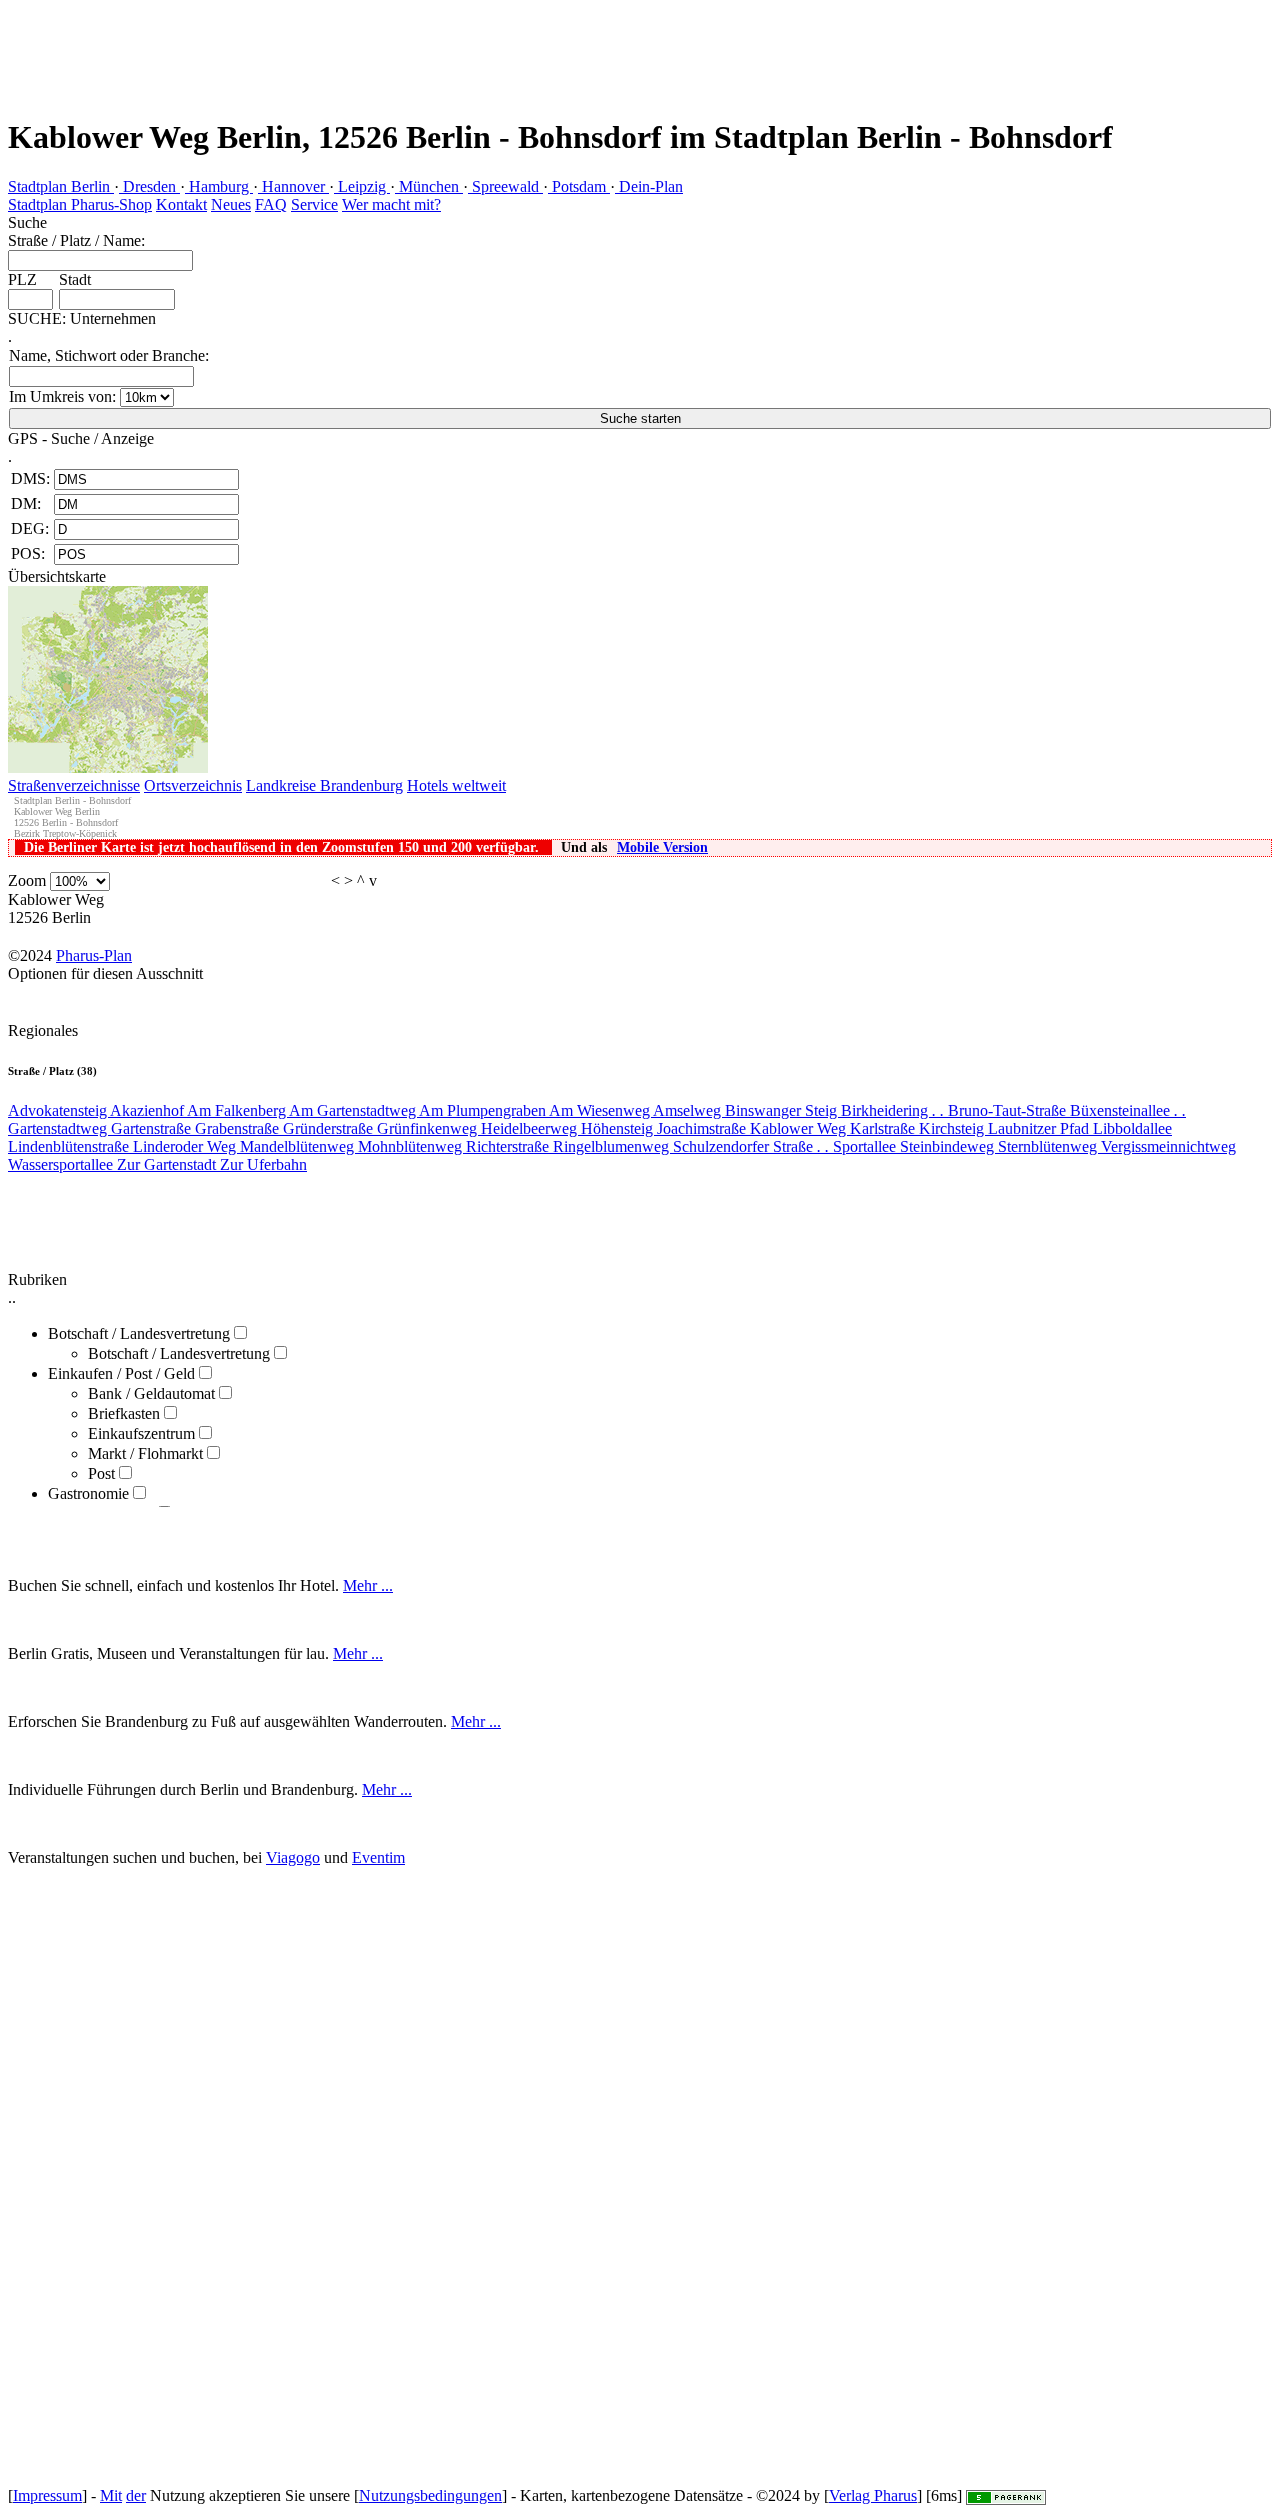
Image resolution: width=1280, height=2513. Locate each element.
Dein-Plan (649, 186)
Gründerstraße (330, 1128)
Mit (111, 2495)
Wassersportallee (62, 1164)
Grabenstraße (239, 1128)
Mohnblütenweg (412, 1146)
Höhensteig (619, 1128)
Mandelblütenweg (299, 1146)
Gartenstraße (153, 1128)
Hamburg (219, 186)
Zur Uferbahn (263, 1164)
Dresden (149, 186)
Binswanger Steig (783, 1110)
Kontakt (181, 204)
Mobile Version (662, 847)
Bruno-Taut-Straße (1009, 1110)
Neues (231, 204)
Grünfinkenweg (429, 1128)
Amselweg (689, 1110)
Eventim (378, 1857)
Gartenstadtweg (59, 1128)
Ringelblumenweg (613, 1146)
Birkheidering (892, 1110)
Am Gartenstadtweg (354, 1110)
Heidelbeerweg (531, 1128)
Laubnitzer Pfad (1040, 1128)
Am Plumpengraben (484, 1110)
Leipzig (362, 186)
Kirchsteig (953, 1128)
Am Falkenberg (238, 1110)
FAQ (271, 204)
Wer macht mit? (391, 204)
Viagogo (293, 1857)
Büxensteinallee (1128, 1110)
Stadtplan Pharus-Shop (80, 204)
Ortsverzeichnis (193, 785)
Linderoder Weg (186, 1146)
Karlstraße (884, 1128)
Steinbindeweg (949, 1146)
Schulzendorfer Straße (751, 1146)
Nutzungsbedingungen (430, 2495)
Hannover (293, 186)
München (429, 186)
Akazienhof (148, 1110)
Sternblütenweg (1049, 1146)
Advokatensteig (59, 1110)
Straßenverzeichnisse (74, 785)
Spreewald (505, 186)
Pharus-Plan (94, 955)
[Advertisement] (364, 45)
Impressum (47, 2495)
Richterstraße (509, 1146)
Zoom (27, 880)
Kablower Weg (800, 1128)
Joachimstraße (703, 1128)
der (136, 2495)
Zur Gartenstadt (168, 1164)
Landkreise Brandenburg (324, 785)
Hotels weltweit (456, 785)
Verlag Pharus (873, 2495)
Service (314, 204)
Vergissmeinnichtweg (1168, 1146)
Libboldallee (1132, 1128)
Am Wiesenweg (601, 1110)
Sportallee (866, 1146)
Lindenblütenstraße (70, 1146)
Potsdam (579, 186)
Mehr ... (368, 1585)
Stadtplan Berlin (61, 186)
